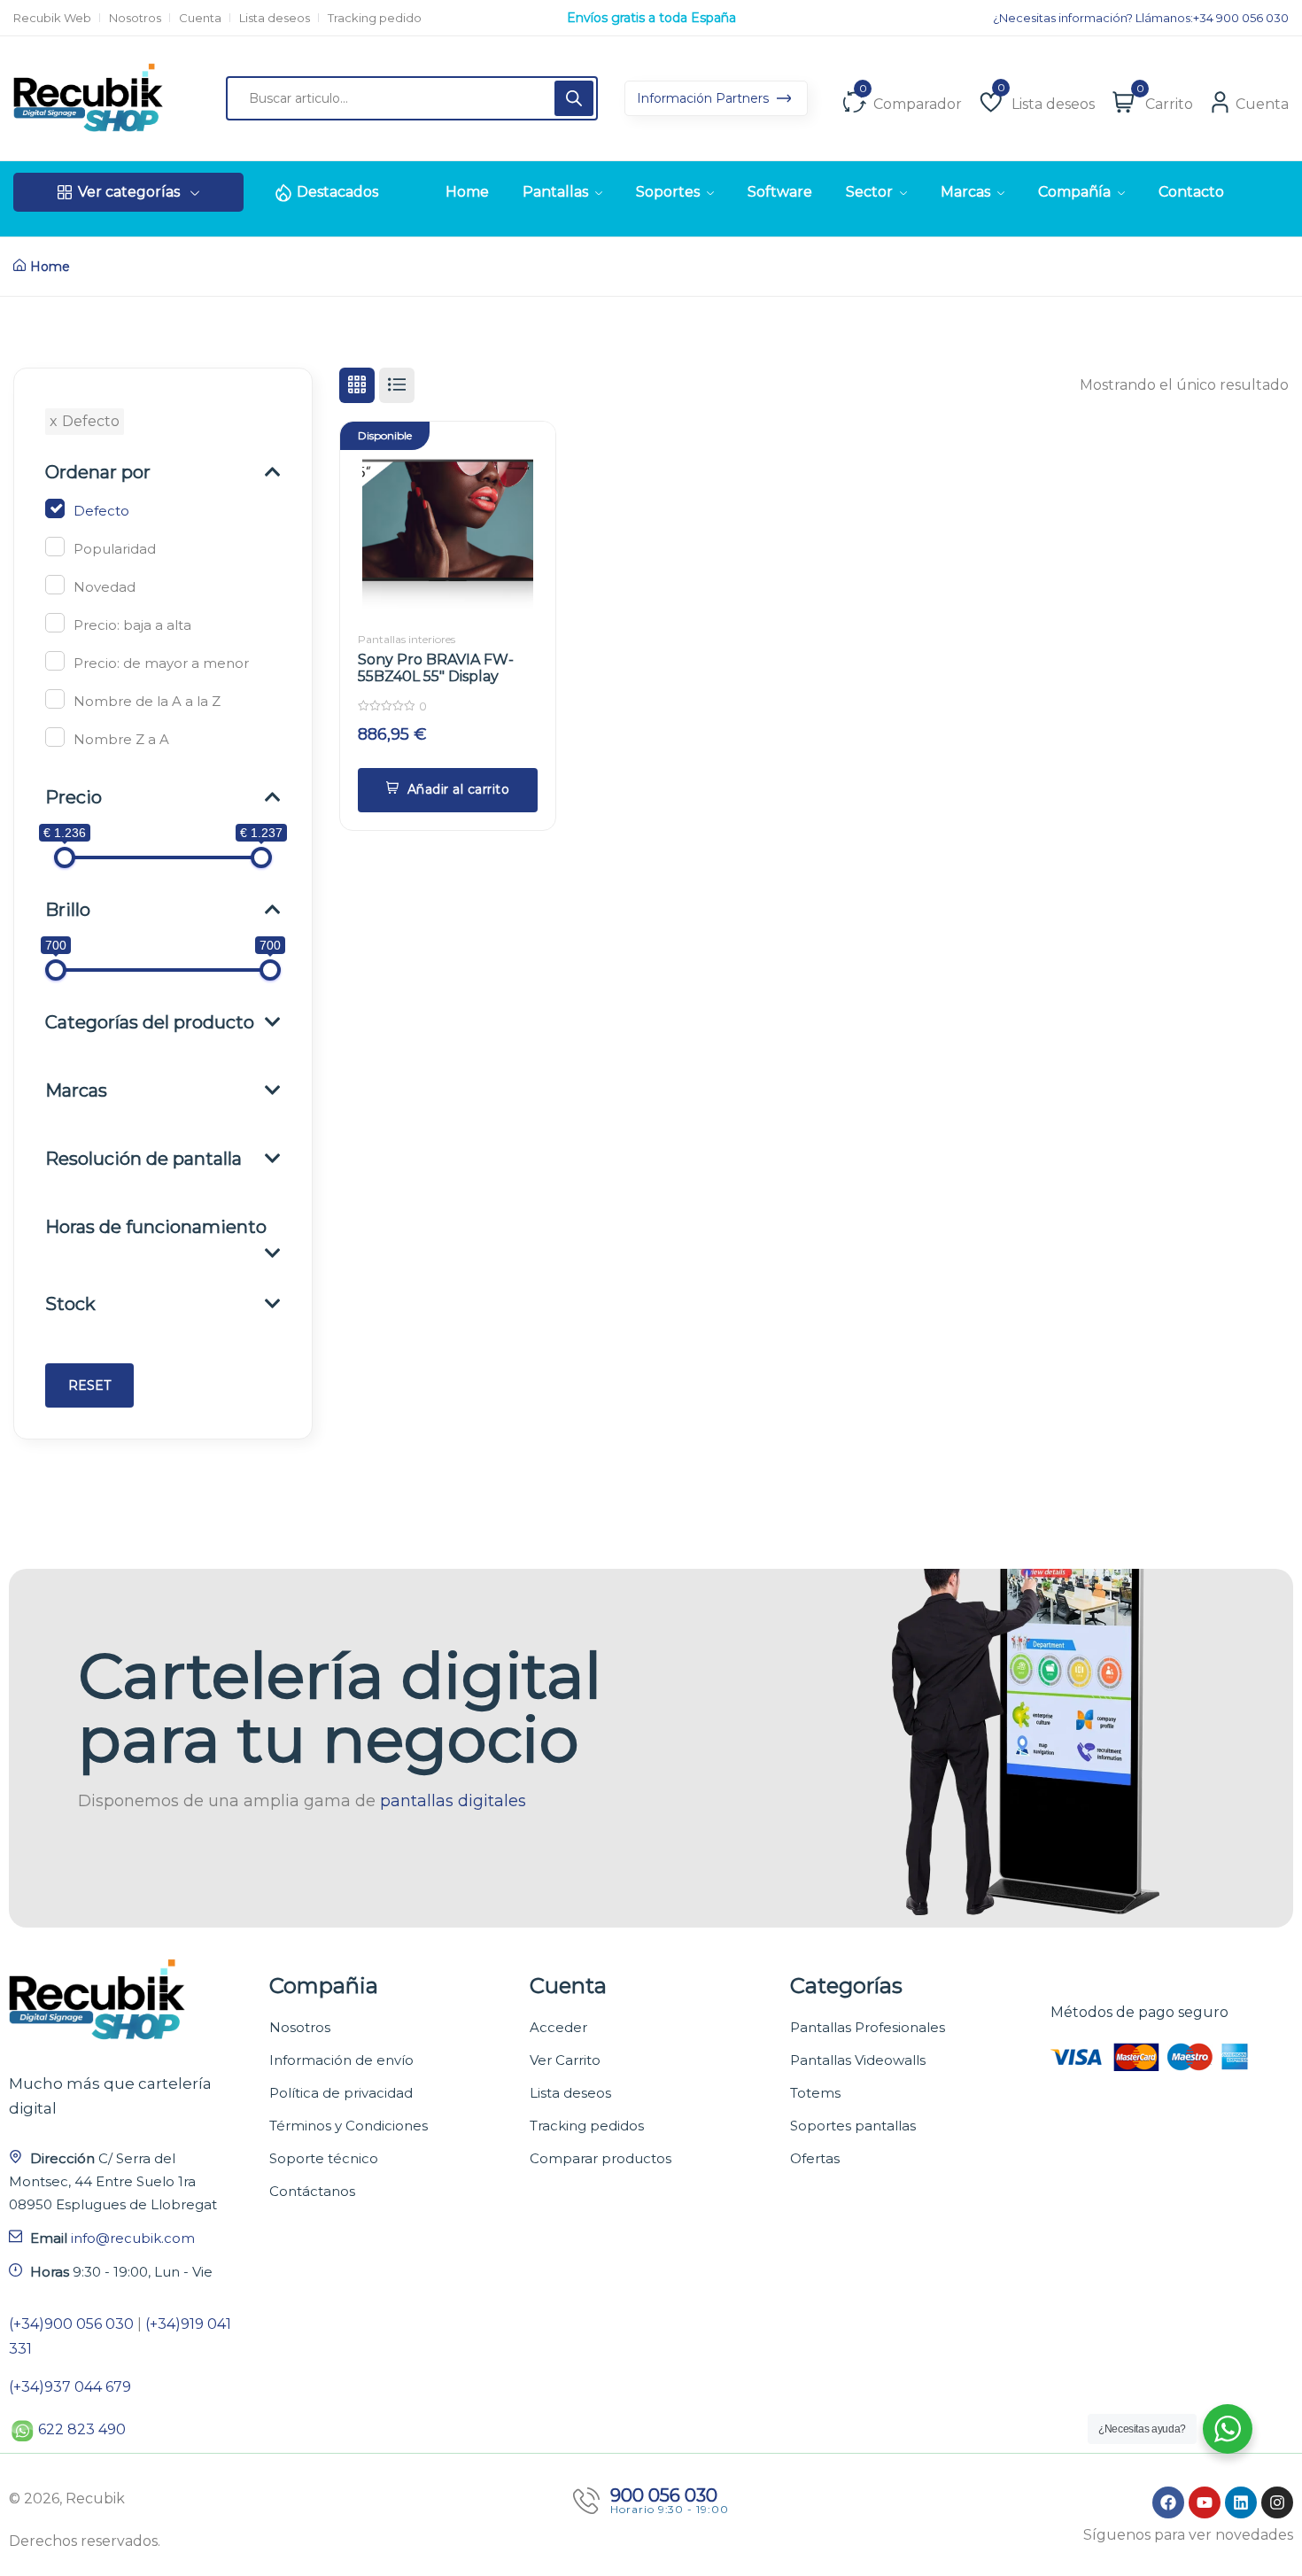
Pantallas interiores (407, 639)
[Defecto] (55, 508)
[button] (448, 790)
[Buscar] (574, 98)
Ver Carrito (565, 2060)
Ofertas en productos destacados (651, 18)
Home (50, 267)
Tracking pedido (375, 18)
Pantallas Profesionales (868, 2027)
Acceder (558, 2027)
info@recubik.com (133, 2238)
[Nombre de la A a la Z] (55, 699)
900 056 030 (664, 2495)
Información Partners (705, 98)
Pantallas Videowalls (858, 2060)
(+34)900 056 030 (71, 2324)
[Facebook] (1168, 2502)
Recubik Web (52, 18)
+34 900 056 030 (1241, 18)
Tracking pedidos (587, 2126)
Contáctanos (312, 2191)
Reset (89, 1385)
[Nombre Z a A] (55, 737)
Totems (815, 2093)
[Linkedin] (1241, 2502)
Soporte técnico (324, 2158)
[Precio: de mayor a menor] (55, 661)
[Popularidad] (55, 547)
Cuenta (200, 18)
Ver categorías (129, 192)
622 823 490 (82, 2429)
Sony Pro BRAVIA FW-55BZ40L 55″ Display (436, 668)
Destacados (337, 192)
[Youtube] (1205, 2502)
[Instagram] (1277, 2502)
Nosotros (135, 18)
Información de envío (341, 2060)
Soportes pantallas (853, 2126)
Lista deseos (275, 18)
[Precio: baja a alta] (55, 623)
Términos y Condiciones (349, 2126)
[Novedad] (55, 585)
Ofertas (815, 2158)
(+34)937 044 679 (70, 2387)
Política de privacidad (341, 2093)
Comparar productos (601, 2158)
